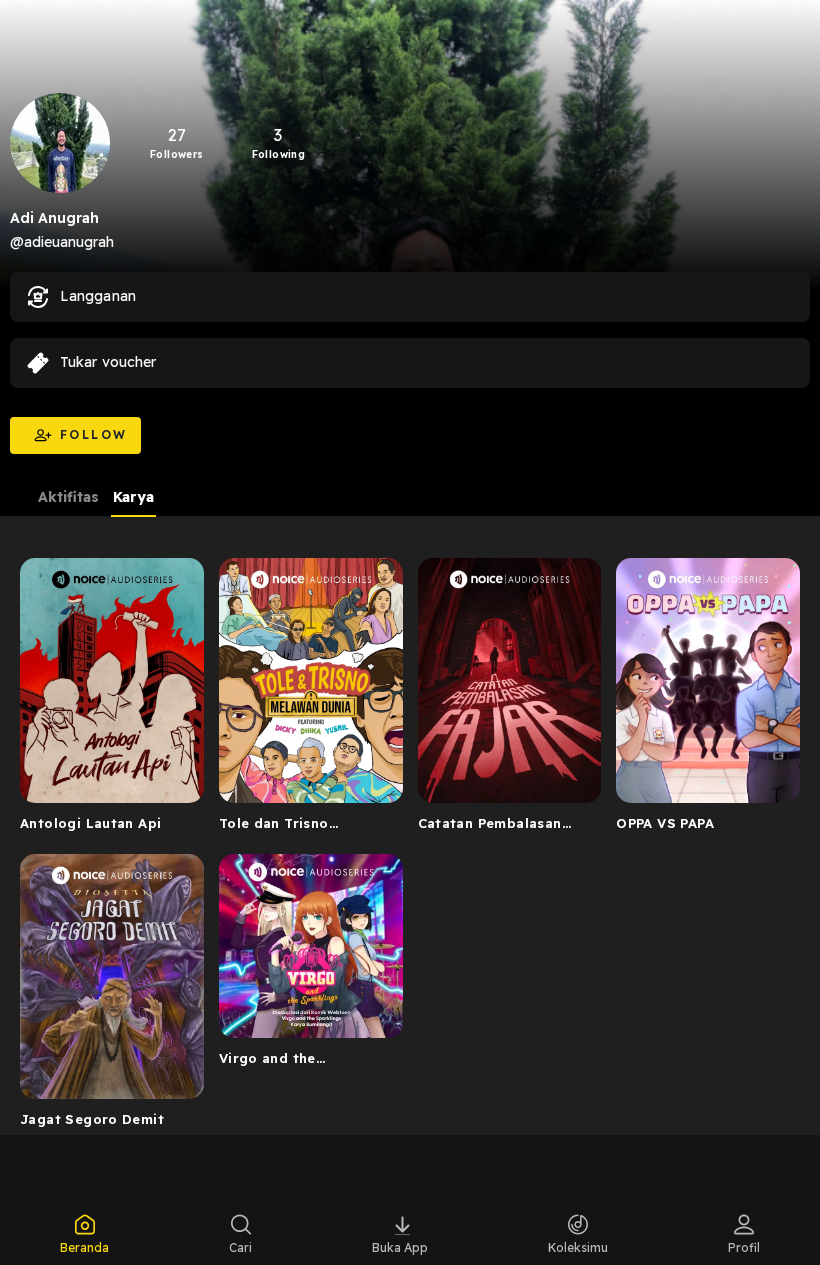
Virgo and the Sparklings (267, 1062)
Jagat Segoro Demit (92, 1119)
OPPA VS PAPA (665, 823)
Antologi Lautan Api (90, 823)
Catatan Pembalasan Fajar (490, 827)
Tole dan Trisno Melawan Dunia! (274, 827)
